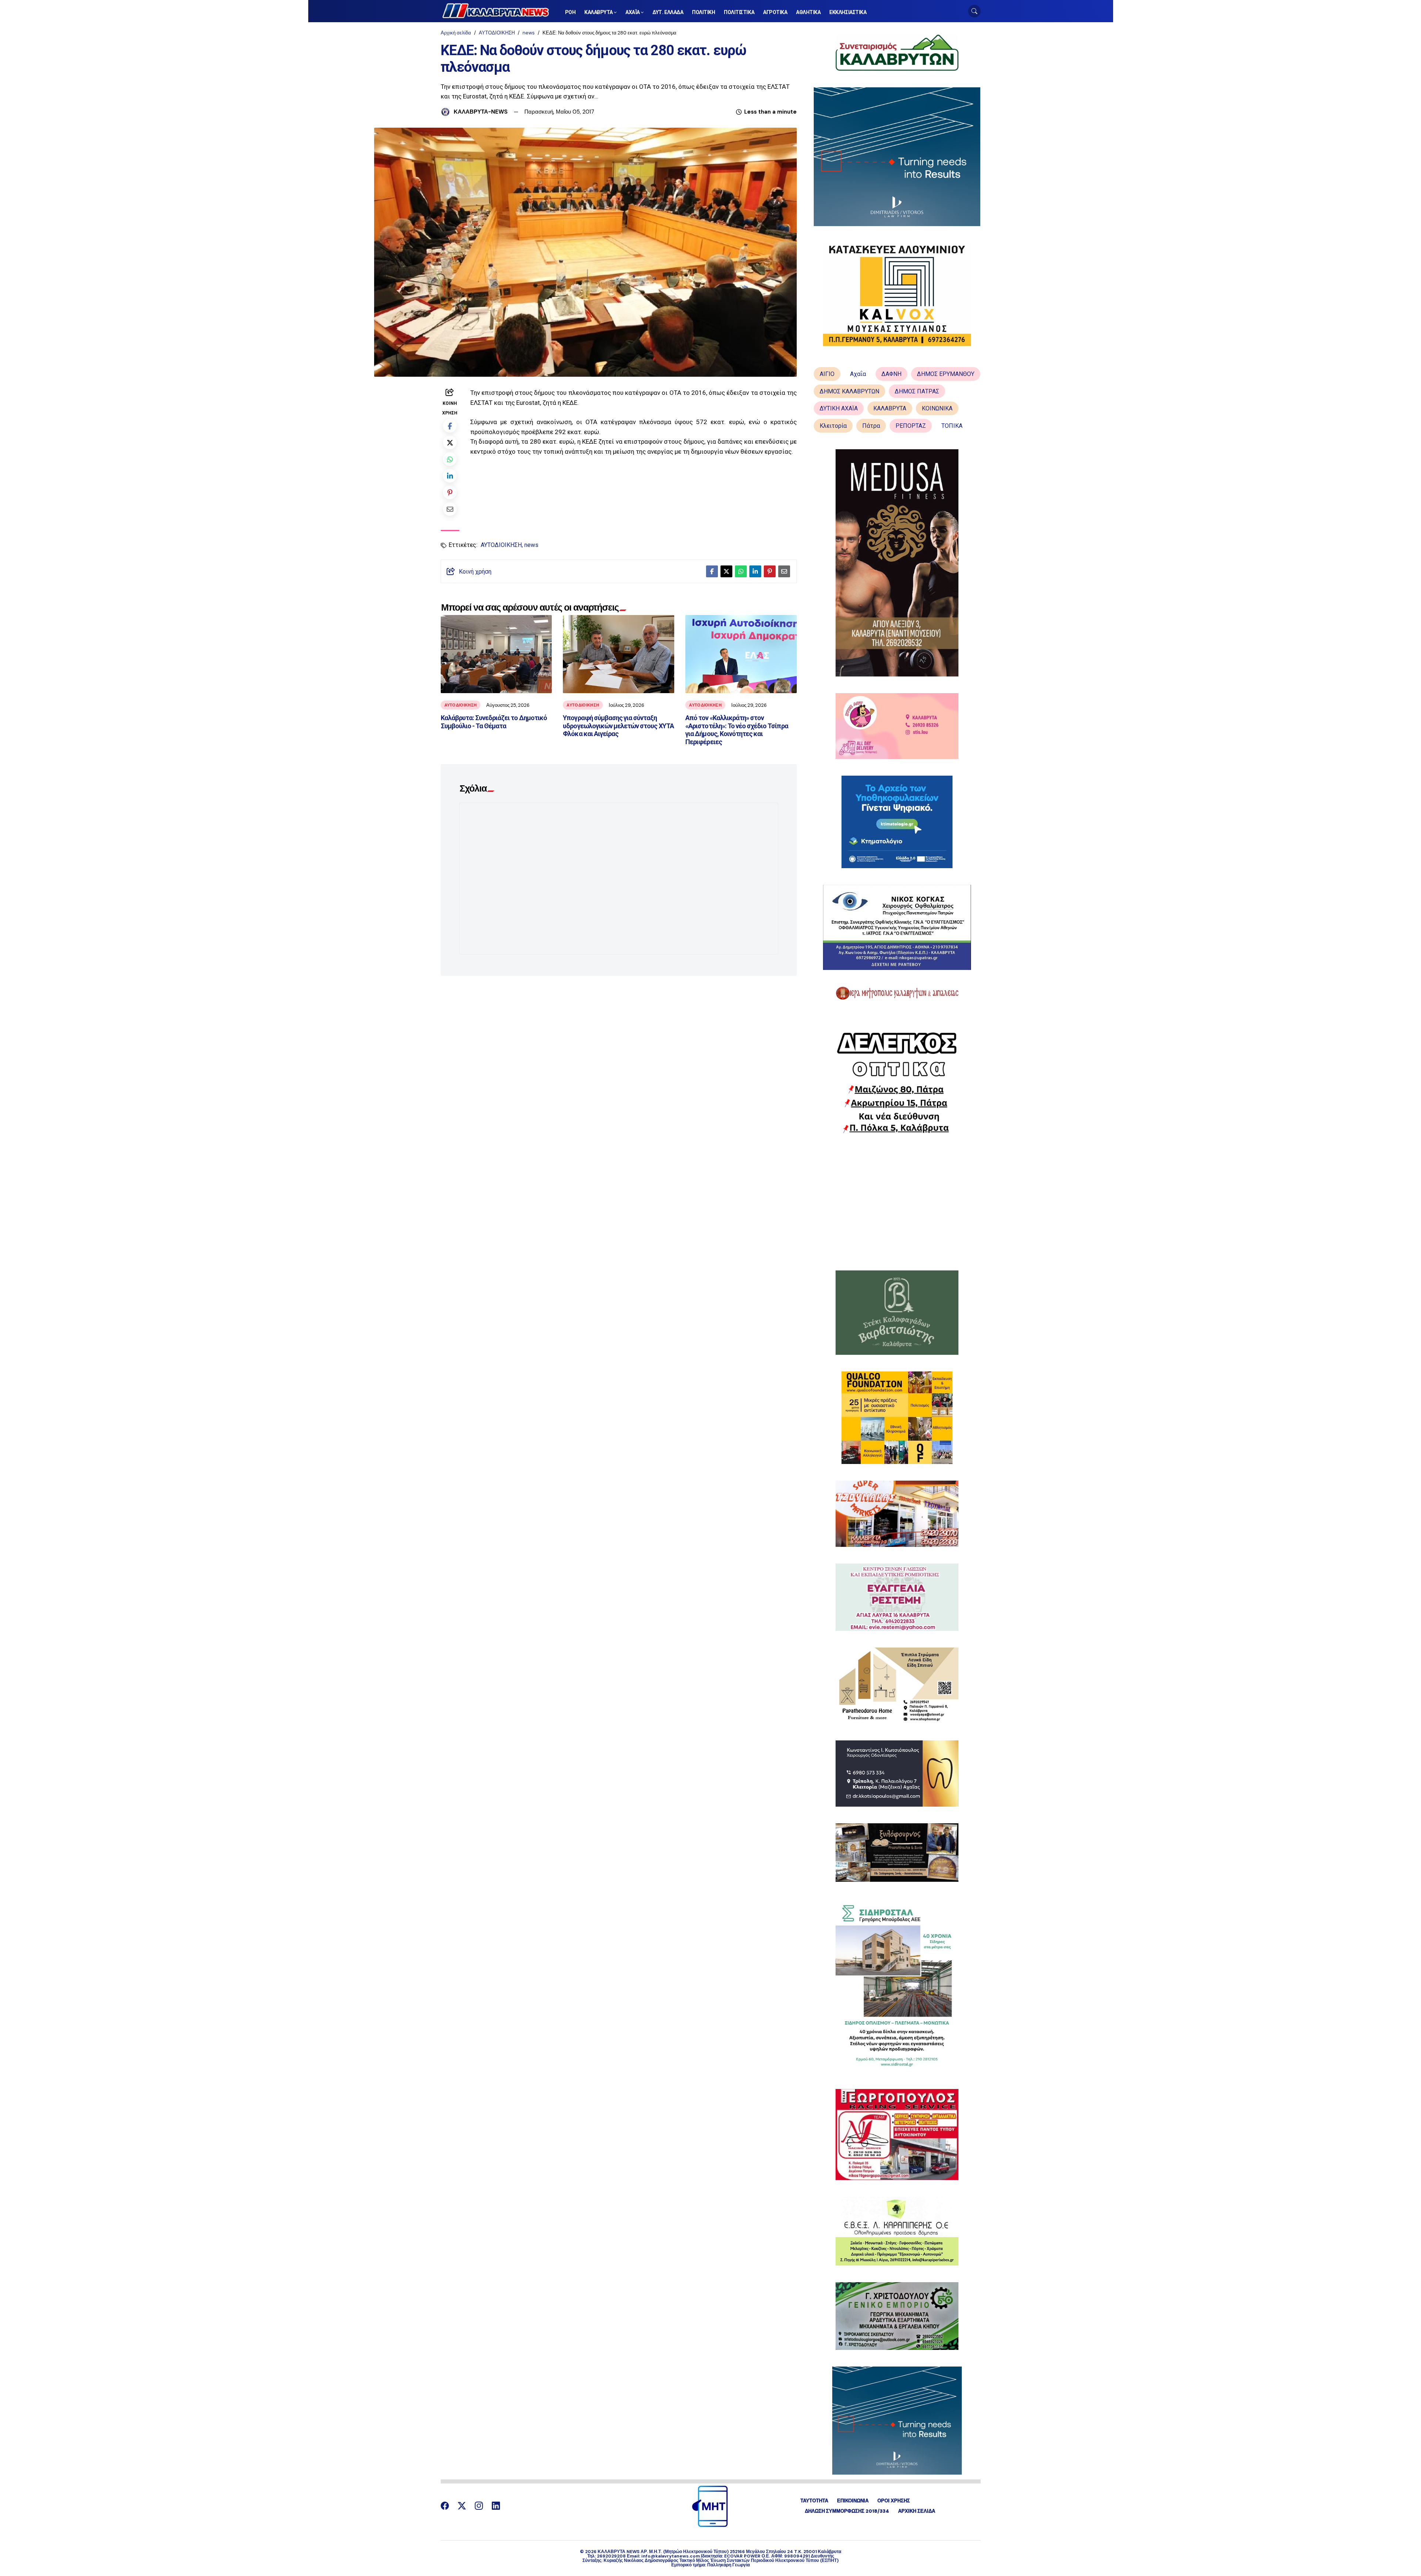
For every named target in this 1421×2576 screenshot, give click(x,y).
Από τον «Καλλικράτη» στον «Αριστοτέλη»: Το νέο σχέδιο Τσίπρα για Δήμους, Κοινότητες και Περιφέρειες (737, 730)
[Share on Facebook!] (450, 426)
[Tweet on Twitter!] (450, 442)
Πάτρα (871, 426)
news (529, 33)
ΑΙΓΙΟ (827, 374)
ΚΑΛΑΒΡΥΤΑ (890, 408)
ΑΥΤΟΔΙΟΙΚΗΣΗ (497, 33)
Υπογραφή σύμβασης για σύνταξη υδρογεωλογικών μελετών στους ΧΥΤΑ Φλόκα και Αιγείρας (618, 726)
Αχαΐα (858, 374)
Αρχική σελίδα (456, 33)
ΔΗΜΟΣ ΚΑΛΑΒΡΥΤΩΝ (849, 391)
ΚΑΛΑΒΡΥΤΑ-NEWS (481, 112)
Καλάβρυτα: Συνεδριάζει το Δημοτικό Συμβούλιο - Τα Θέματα (494, 722)
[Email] (450, 509)
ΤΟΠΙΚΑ (952, 426)
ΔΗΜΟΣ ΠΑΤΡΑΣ (917, 391)
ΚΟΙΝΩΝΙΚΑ (937, 408)
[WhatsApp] (450, 459)
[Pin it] (450, 492)
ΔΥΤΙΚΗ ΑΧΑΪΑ (839, 408)
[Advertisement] (897, 1202)
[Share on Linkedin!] (450, 476)
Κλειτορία (833, 426)
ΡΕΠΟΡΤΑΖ (911, 426)
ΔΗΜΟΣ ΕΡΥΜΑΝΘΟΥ (946, 374)
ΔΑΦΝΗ (891, 374)
